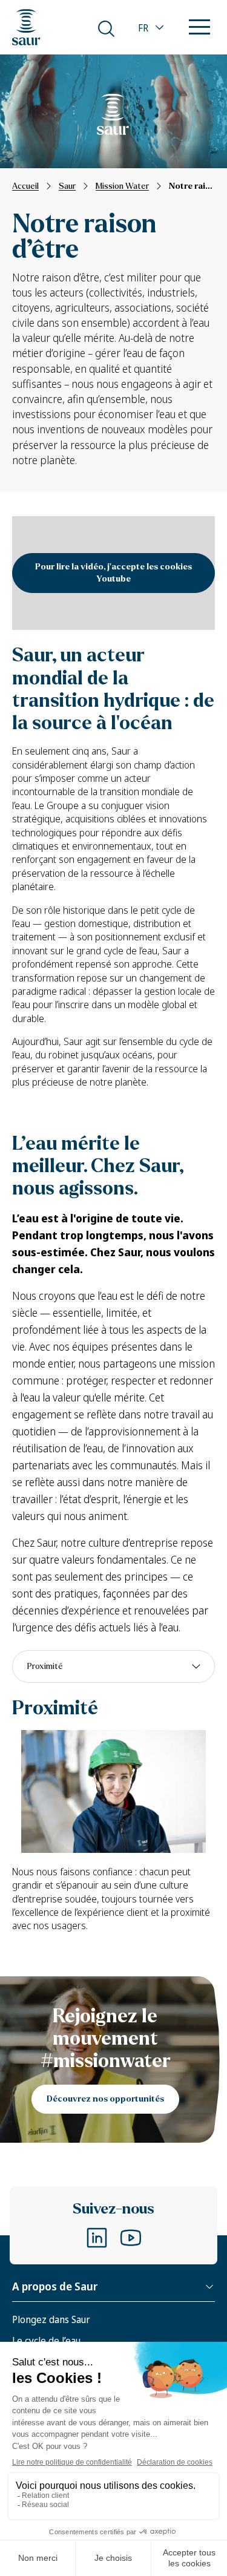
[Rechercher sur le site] (106, 29)
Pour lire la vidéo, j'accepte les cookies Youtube (113, 573)
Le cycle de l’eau (46, 2341)
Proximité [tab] (45, 1666)
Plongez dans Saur (51, 2319)
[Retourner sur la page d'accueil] (26, 27)
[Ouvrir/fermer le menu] (199, 28)
